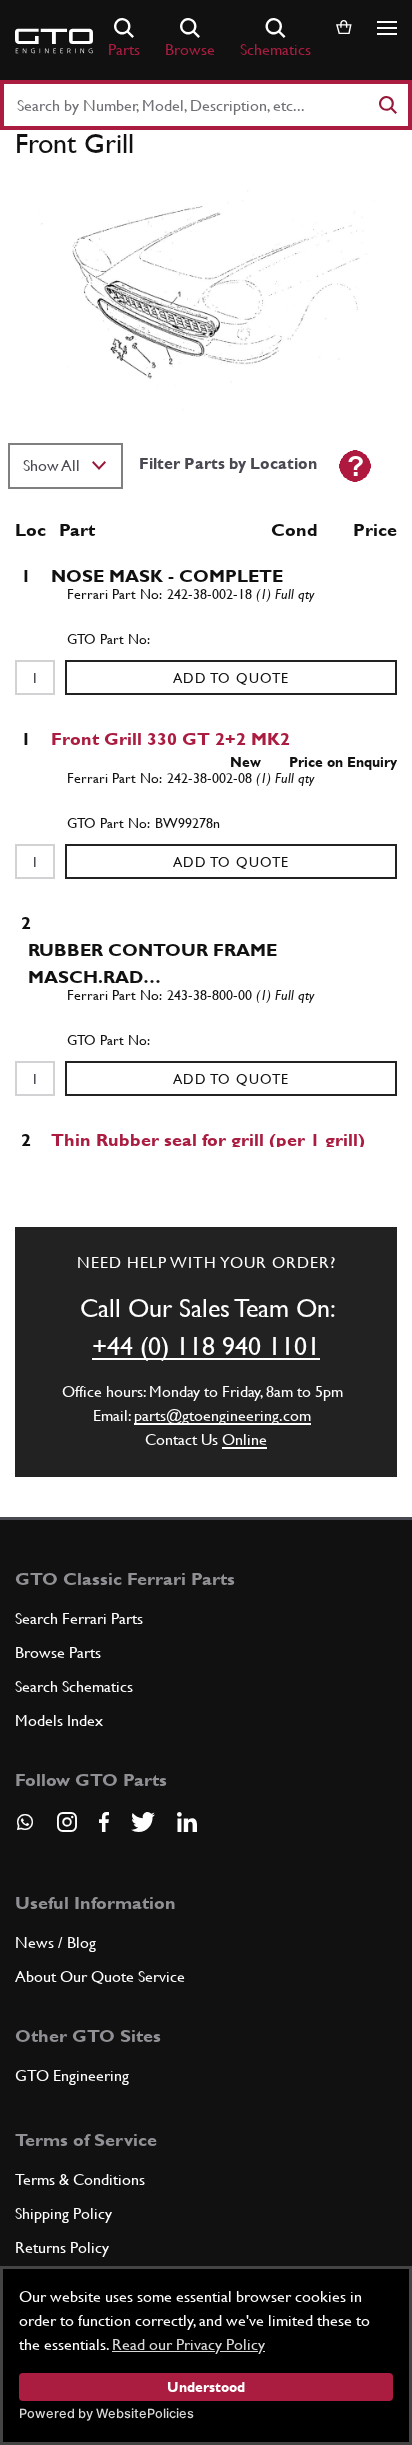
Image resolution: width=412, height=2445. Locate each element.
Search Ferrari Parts (79, 1618)
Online (244, 1439)
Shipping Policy (63, 2213)
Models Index (59, 1720)
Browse (190, 49)
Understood (206, 2387)
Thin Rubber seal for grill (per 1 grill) (208, 1139)
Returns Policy (62, 2247)
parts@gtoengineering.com (222, 1415)
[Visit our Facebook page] (104, 1822)
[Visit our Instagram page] (67, 1822)
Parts (124, 49)
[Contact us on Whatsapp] (25, 1829)
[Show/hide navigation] (387, 28)
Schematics (275, 49)
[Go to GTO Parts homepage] (54, 41)
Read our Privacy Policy (188, 2344)
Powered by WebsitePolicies (106, 2413)
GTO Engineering (72, 2075)
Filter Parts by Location (228, 463)
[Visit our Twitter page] (143, 1822)
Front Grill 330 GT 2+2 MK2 (170, 738)
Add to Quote (231, 678)
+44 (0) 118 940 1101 (206, 1346)
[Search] (387, 105)
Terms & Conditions (80, 2179)
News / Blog (55, 1942)
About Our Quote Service (100, 1976)
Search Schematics (74, 1686)
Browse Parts (58, 1652)
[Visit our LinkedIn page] (187, 1822)
